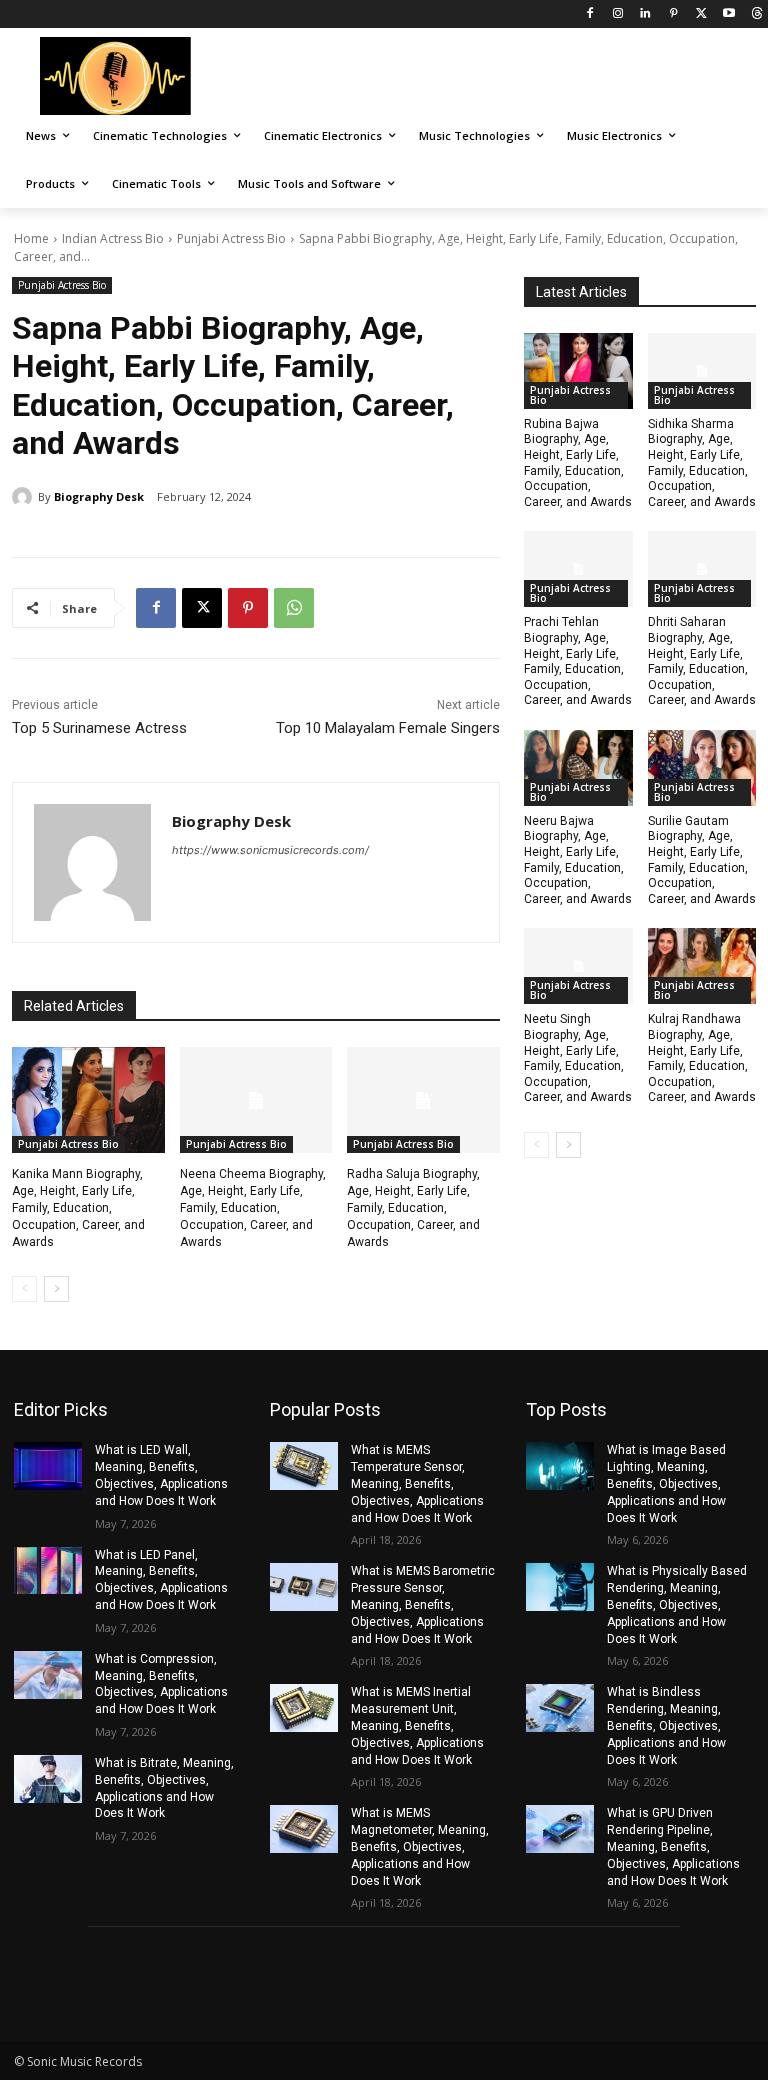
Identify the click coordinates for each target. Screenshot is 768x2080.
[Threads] (756, 14)
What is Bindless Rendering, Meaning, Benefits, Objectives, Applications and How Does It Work (666, 1725)
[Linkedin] (645, 14)
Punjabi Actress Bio (231, 238)
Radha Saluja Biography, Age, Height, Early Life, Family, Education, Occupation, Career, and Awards (413, 1207)
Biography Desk (99, 496)
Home (31, 238)
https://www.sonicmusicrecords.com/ (270, 850)
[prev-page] (24, 1289)
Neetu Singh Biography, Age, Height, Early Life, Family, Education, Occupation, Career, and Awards (578, 1058)
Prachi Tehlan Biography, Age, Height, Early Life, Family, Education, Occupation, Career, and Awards (578, 661)
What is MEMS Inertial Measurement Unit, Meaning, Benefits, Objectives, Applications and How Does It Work (417, 1725)
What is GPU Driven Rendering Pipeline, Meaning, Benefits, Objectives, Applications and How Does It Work (673, 1846)
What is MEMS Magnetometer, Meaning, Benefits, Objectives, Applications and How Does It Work (420, 1846)
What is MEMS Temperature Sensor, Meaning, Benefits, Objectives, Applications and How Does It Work (417, 1483)
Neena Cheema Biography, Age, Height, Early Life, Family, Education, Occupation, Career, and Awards (253, 1207)
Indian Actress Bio (113, 238)
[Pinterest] (673, 14)
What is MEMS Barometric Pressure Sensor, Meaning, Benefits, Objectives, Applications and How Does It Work (423, 1604)
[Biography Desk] (25, 497)
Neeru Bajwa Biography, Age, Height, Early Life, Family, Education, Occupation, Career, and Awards (578, 860)
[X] (701, 14)
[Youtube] (728, 14)
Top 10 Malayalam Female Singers (388, 728)
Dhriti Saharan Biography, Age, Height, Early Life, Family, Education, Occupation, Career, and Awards (702, 661)
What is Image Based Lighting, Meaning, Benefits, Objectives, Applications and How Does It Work (666, 1483)
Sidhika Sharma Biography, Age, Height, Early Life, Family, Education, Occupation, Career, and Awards (702, 463)
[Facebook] (589, 14)
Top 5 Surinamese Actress (99, 728)
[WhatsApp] (294, 608)
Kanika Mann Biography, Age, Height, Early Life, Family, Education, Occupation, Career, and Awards (78, 1207)
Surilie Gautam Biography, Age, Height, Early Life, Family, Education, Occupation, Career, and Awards (702, 860)
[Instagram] (617, 14)
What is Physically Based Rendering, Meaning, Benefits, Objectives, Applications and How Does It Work (677, 1604)
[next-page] (56, 1289)
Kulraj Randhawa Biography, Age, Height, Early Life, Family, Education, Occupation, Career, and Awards (702, 1058)
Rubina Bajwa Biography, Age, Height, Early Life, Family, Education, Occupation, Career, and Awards (578, 463)
